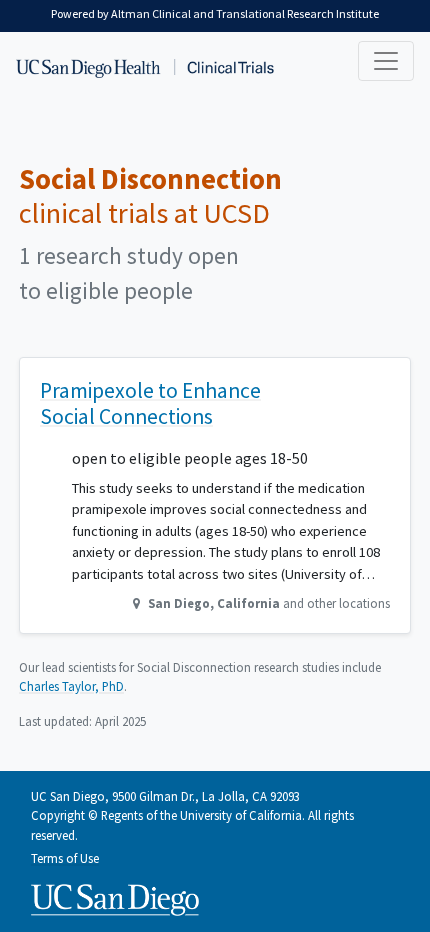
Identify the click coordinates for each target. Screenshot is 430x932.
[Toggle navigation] (386, 61)
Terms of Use (65, 858)
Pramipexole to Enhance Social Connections (150, 403)
